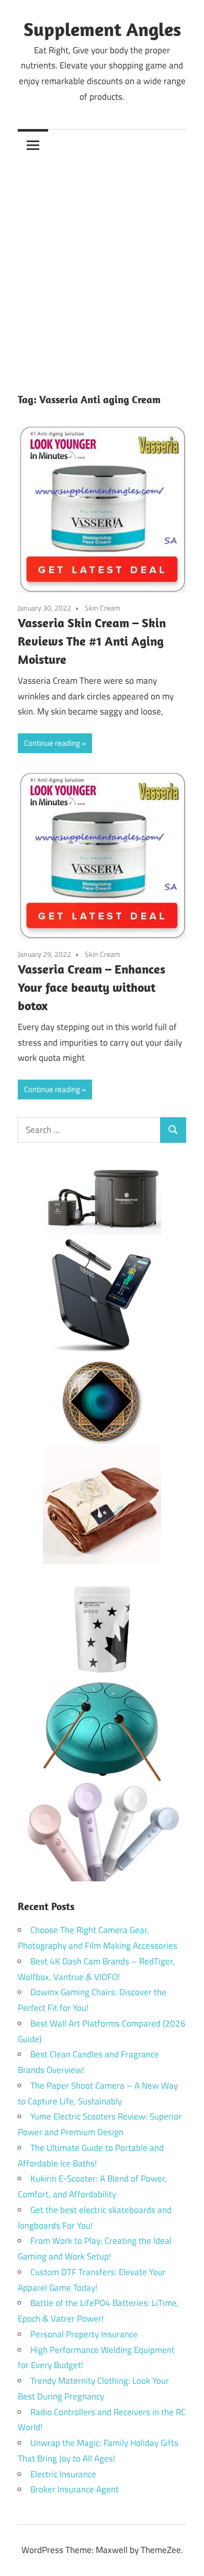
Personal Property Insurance (84, 2334)
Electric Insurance (63, 2474)
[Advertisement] (102, 267)
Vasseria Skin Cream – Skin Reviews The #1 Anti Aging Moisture (92, 641)
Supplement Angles (102, 29)
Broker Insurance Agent (75, 2489)
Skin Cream (103, 608)
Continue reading (52, 743)
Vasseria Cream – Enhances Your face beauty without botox (92, 987)
